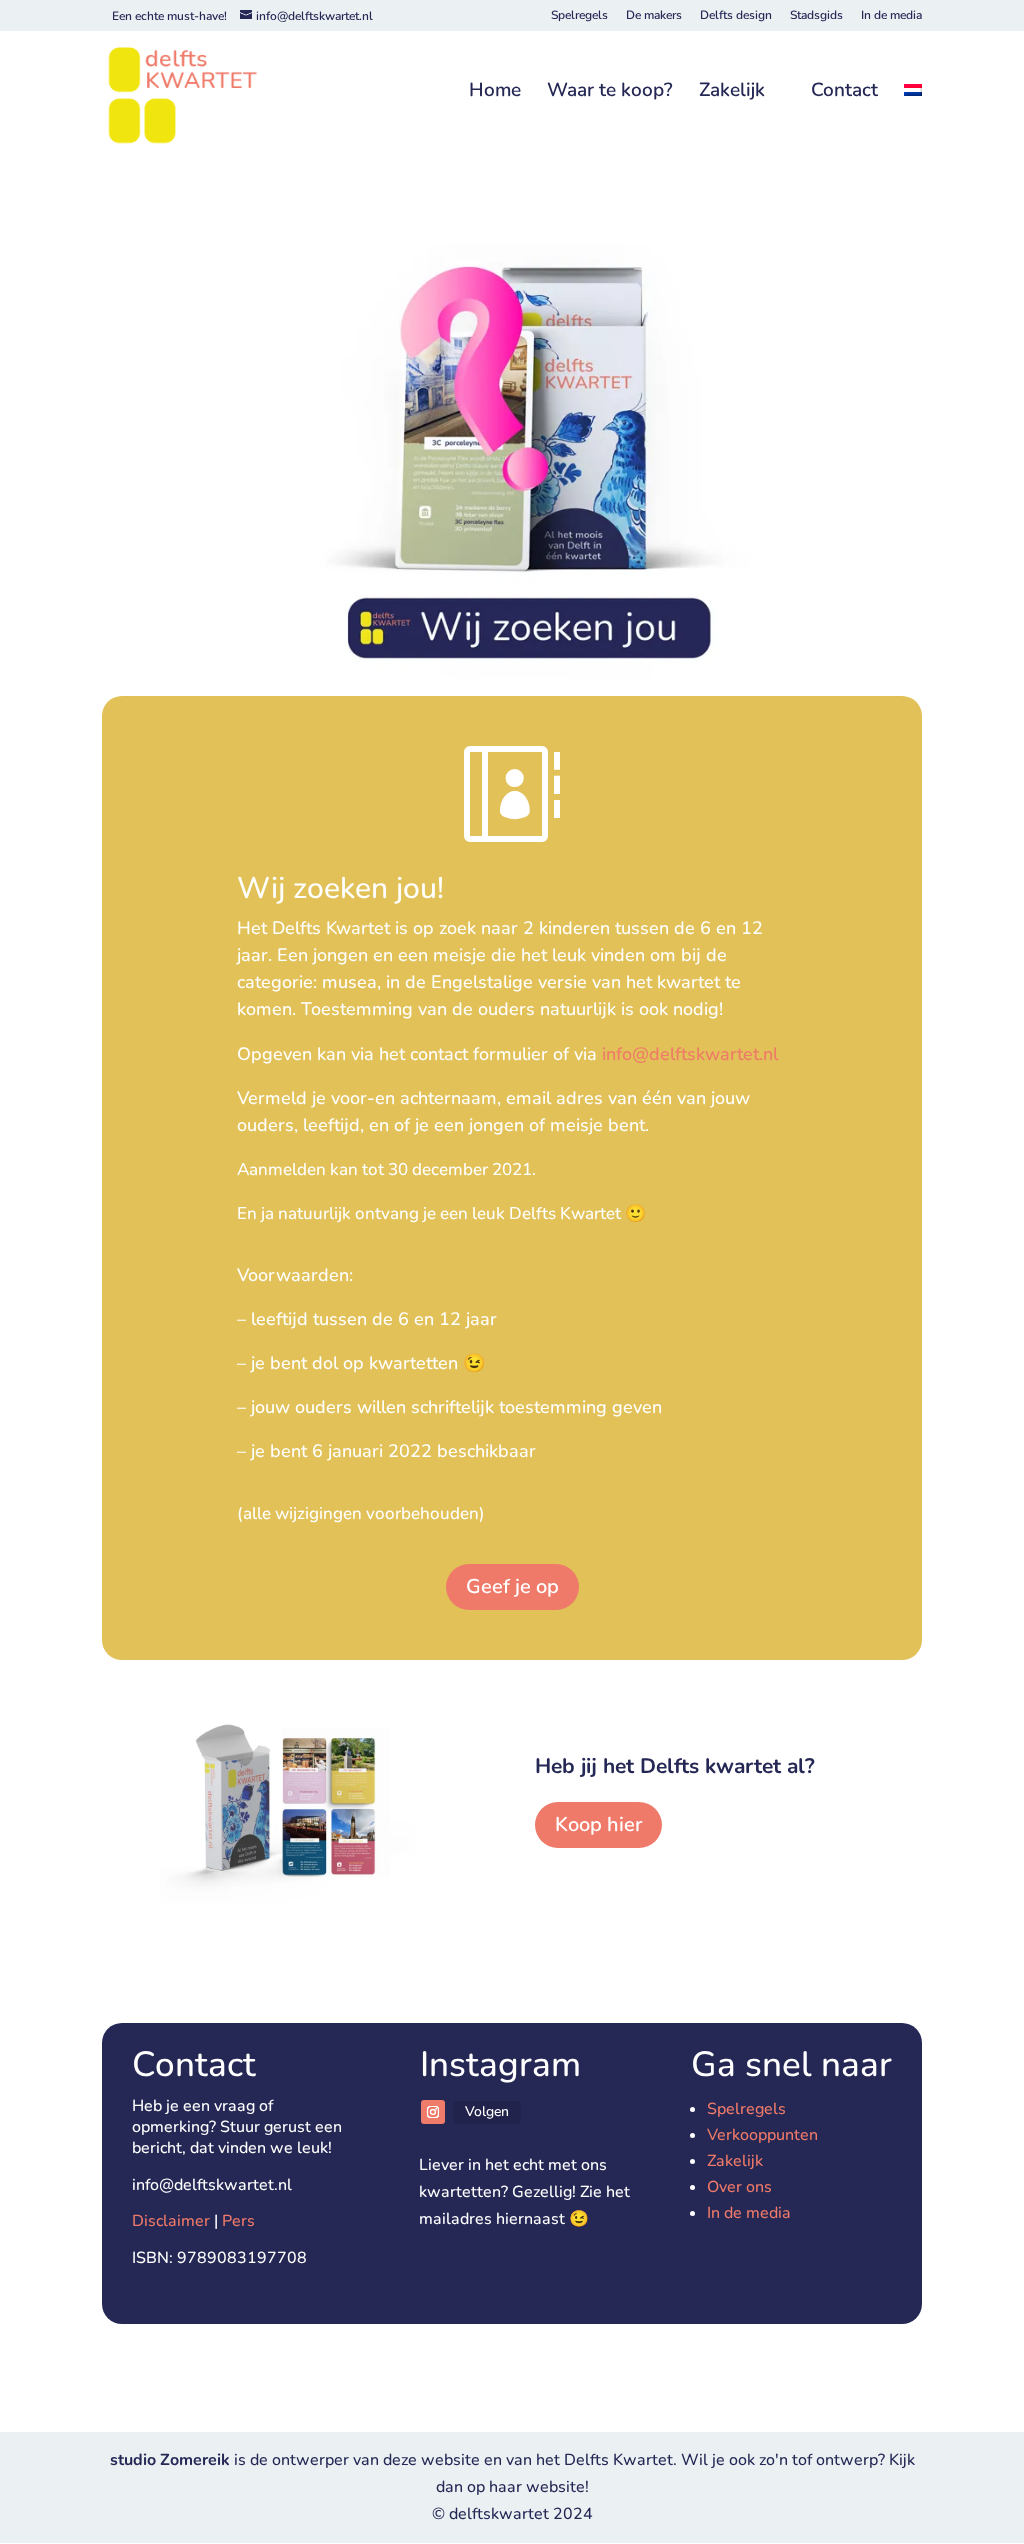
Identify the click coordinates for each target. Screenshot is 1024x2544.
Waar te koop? (610, 91)
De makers (654, 16)
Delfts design (736, 16)
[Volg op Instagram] (433, 2112)
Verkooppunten (762, 2135)
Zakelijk (732, 91)
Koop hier (598, 1824)
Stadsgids (816, 16)
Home (495, 91)
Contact (844, 91)
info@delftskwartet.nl (692, 1054)
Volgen (487, 2111)
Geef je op (512, 1586)
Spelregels (579, 16)
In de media (891, 16)
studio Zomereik (172, 2460)
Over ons (739, 2187)
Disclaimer (171, 2221)
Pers (238, 2221)
